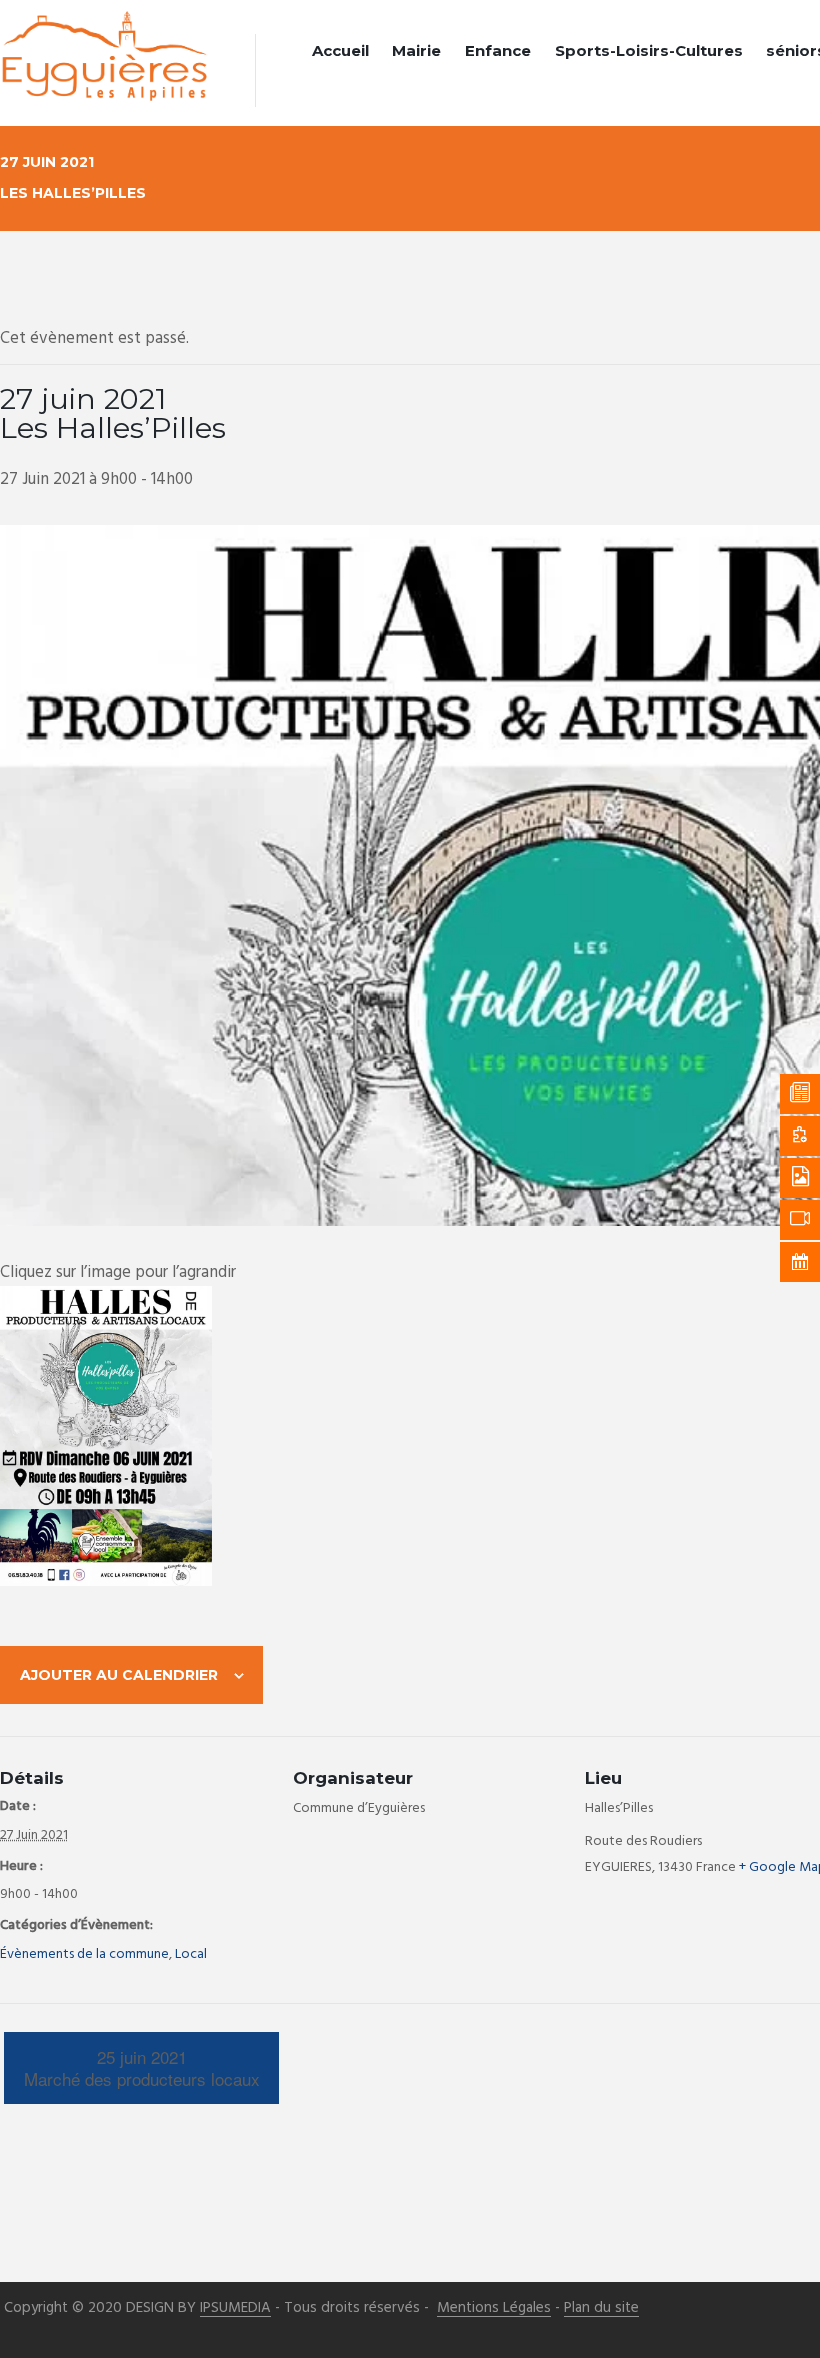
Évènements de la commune (84, 1954)
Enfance (498, 50)
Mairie (416, 50)
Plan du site (601, 2308)
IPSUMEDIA (235, 2308)
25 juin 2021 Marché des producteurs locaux (142, 2067)
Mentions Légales (494, 2308)
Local (191, 1954)
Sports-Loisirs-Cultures (649, 50)
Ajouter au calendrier (119, 1675)
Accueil (340, 50)
